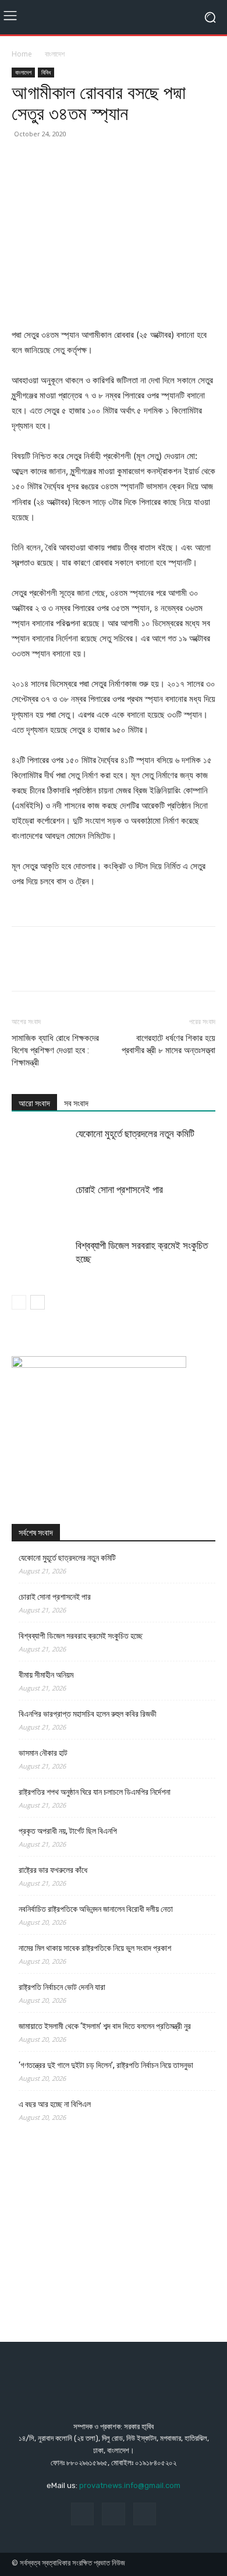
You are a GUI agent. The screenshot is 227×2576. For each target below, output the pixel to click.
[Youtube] (145, 2514)
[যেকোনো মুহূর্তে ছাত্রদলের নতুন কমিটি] (41, 1147)
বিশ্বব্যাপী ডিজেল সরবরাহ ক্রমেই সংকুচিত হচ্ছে (81, 1636)
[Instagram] (113, 2514)
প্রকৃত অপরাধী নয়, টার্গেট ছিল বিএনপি (68, 1831)
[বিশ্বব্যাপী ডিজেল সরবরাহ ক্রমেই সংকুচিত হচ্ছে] (41, 1259)
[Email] (157, 160)
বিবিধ (46, 72)
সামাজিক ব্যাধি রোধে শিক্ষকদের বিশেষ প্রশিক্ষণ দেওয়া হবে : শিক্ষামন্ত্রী (55, 1050)
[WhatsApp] (104, 160)
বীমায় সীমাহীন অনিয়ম (46, 1675)
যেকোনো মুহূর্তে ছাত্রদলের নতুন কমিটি (135, 1134)
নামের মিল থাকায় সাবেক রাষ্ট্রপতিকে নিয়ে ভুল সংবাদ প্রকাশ (95, 1948)
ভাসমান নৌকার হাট (43, 1753)
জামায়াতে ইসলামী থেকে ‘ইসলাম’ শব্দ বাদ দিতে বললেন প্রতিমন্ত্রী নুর (105, 2026)
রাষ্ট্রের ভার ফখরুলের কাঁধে (53, 1870)
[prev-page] (19, 1302)
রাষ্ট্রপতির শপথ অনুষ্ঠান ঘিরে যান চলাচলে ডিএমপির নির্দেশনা (95, 1792)
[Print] (184, 160)
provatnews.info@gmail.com (130, 2485)
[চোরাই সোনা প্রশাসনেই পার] (41, 1203)
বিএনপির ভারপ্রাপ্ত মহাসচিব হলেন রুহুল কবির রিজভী (88, 1714)
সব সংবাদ (76, 1103)
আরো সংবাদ (34, 1103)
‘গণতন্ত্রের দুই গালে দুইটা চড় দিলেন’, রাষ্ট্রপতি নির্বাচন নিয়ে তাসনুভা (106, 2065)
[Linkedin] (130, 160)
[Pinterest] (77, 160)
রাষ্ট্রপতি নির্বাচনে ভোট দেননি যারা (62, 1987)
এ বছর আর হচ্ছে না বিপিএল (55, 2104)
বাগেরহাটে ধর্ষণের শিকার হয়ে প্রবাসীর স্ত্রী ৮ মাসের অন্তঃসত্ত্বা (169, 1044)
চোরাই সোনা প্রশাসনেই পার (119, 1190)
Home (22, 54)
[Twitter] (50, 160)
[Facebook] (23, 160)
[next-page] (38, 1302)
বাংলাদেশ (55, 54)
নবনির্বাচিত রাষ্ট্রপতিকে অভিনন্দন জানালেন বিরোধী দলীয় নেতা (96, 1909)
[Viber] (211, 160)
